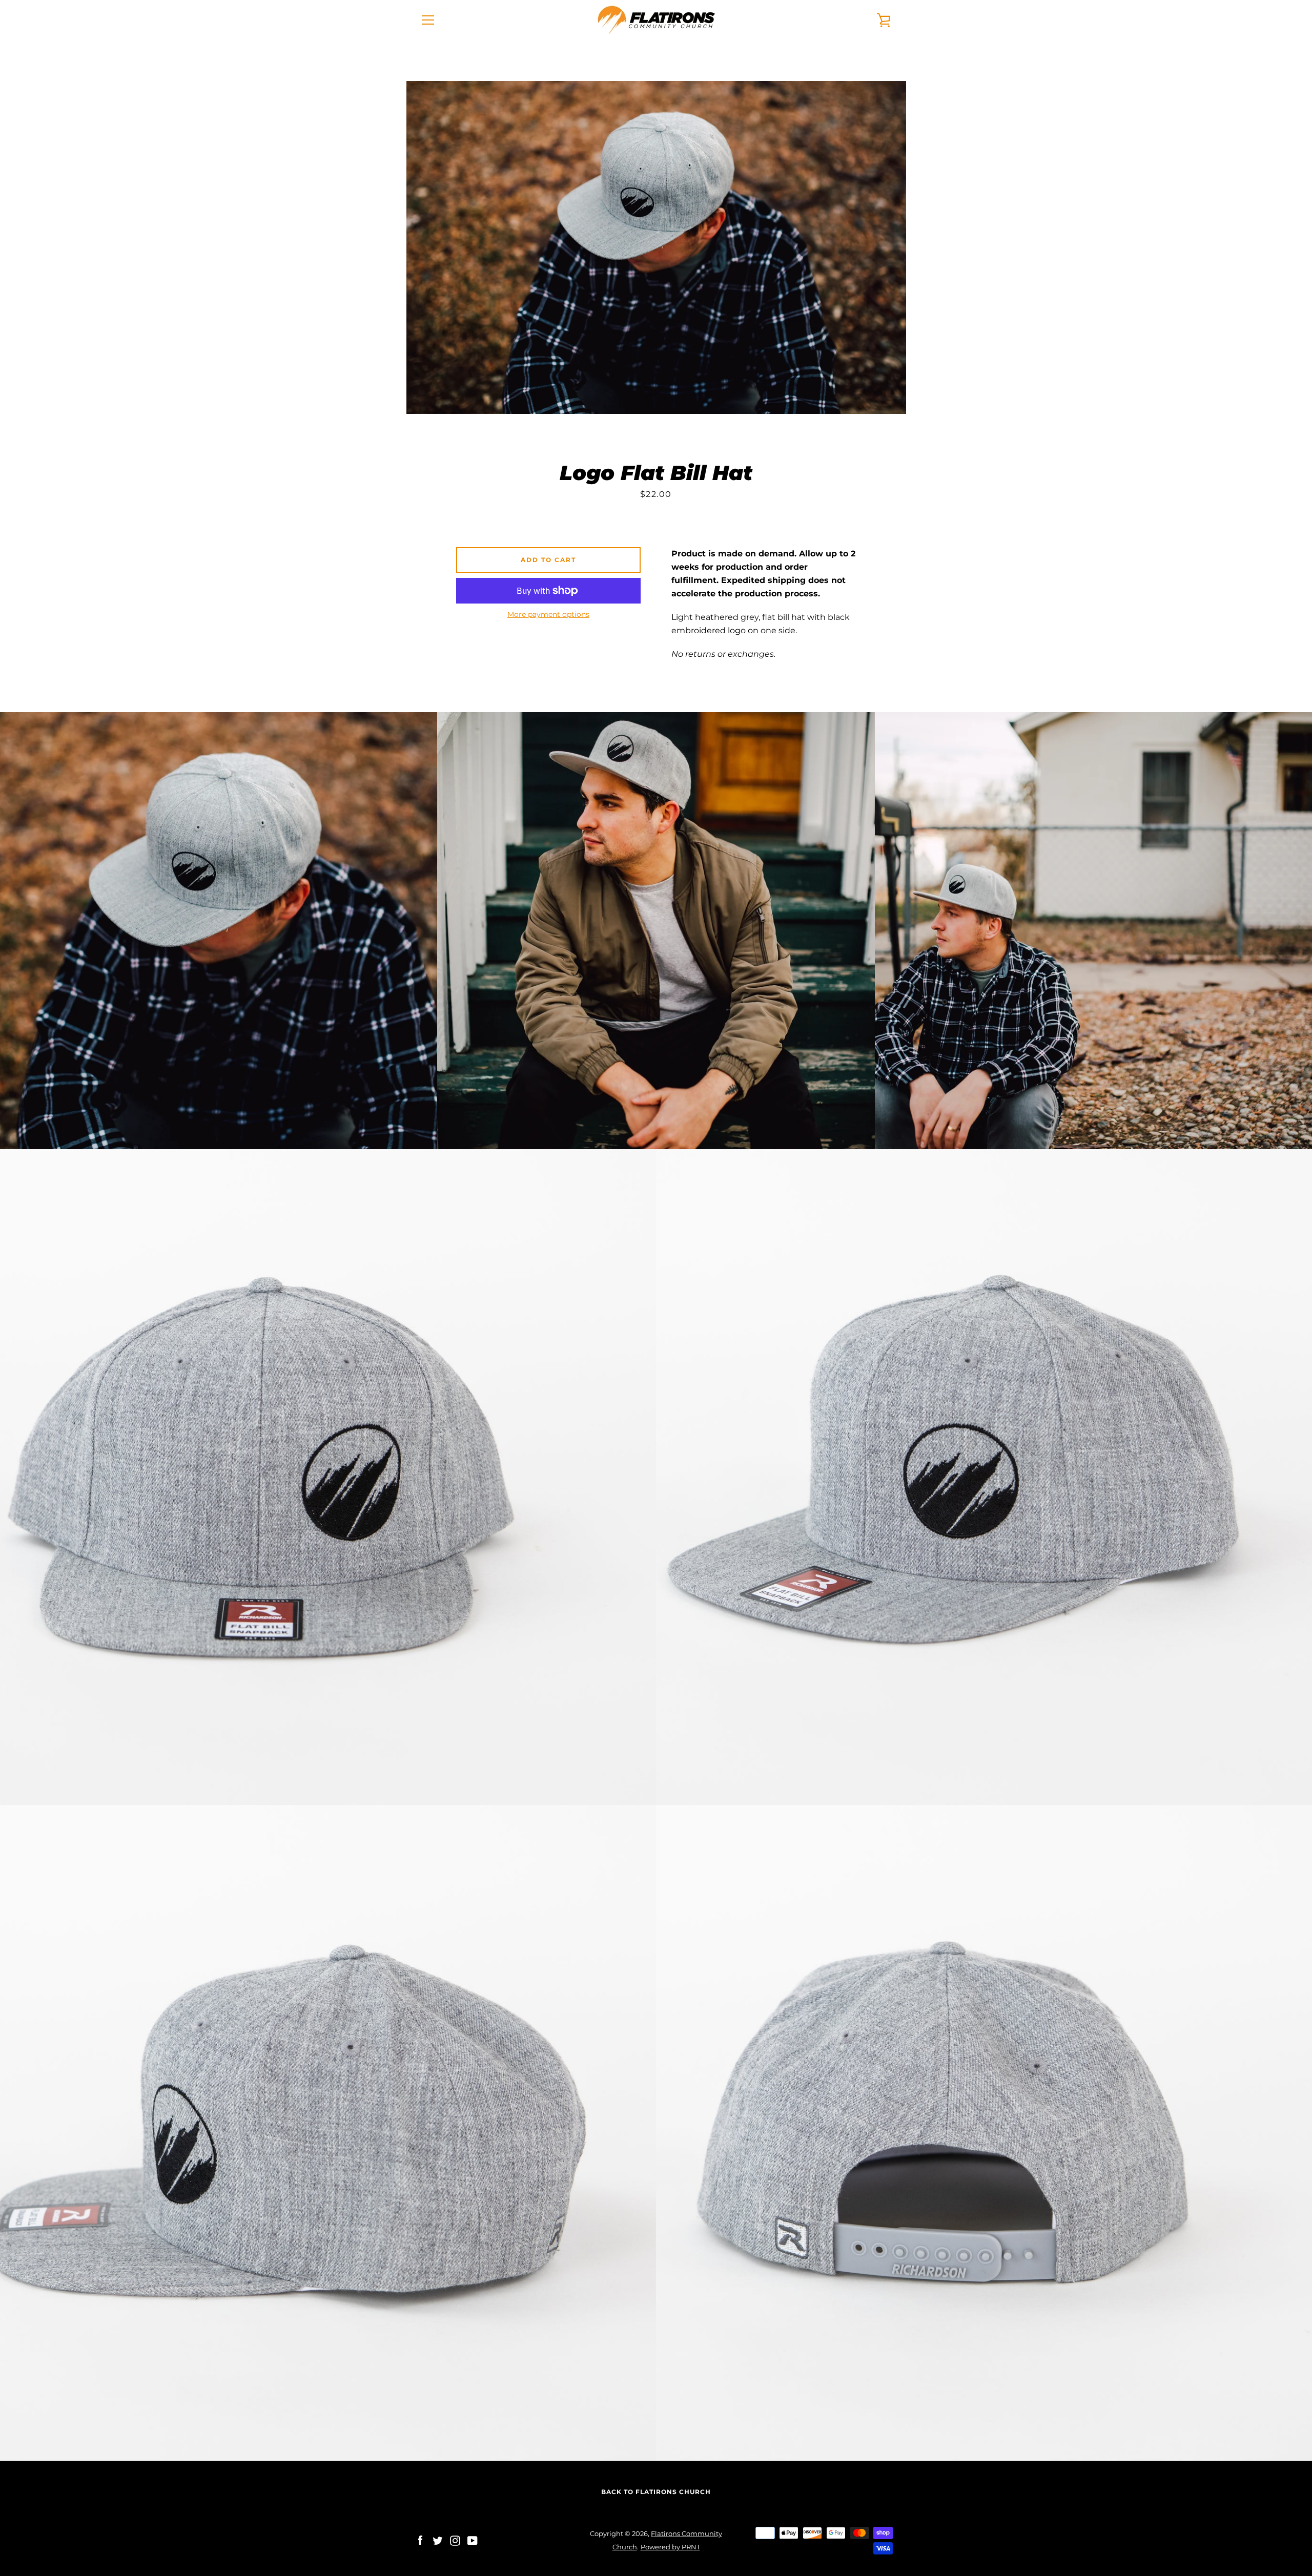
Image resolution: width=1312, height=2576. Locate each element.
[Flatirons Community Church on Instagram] (455, 2540)
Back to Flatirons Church (656, 2492)
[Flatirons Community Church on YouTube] (473, 2540)
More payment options (548, 614)
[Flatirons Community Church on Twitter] (438, 2540)
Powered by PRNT (670, 2547)
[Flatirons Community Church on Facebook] (420, 2540)
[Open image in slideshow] (656, 247)
